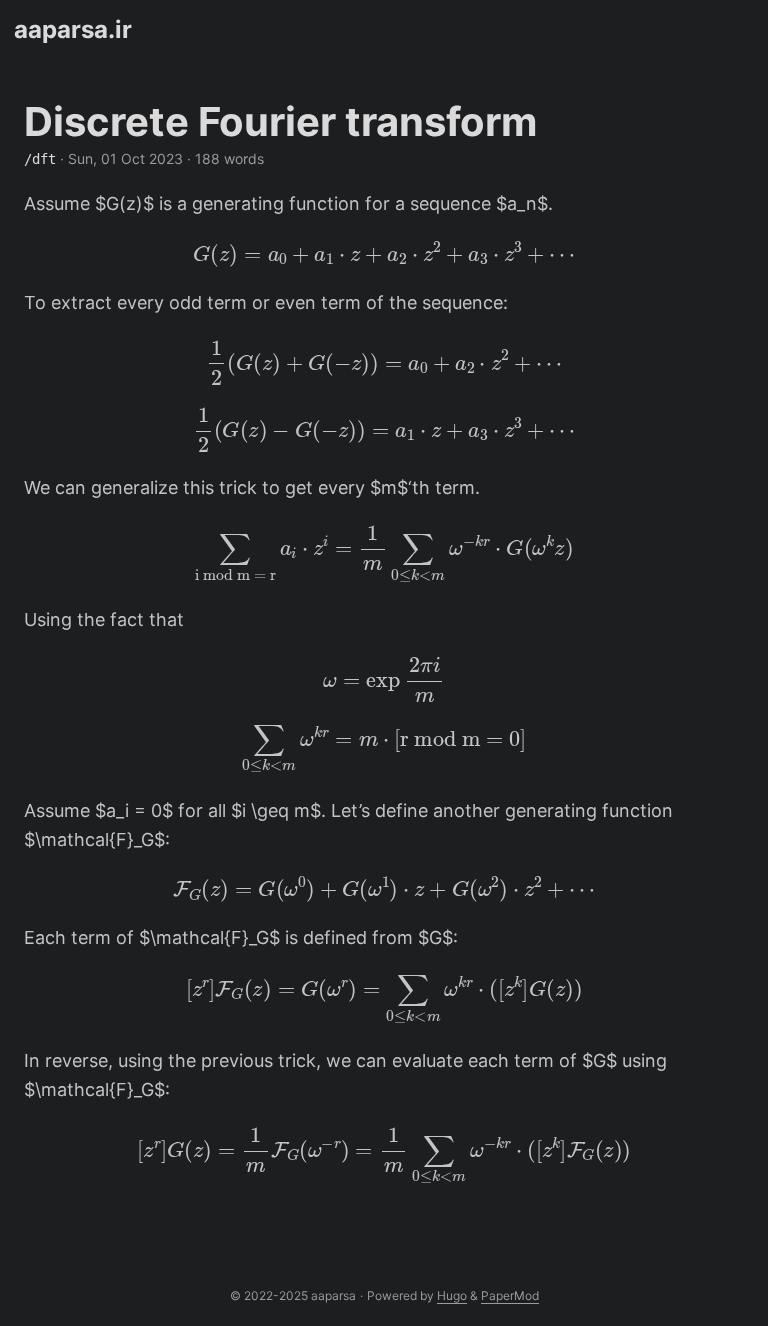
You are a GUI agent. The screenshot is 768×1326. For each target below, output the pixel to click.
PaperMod (510, 1295)
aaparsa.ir (73, 29)
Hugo (452, 1295)
